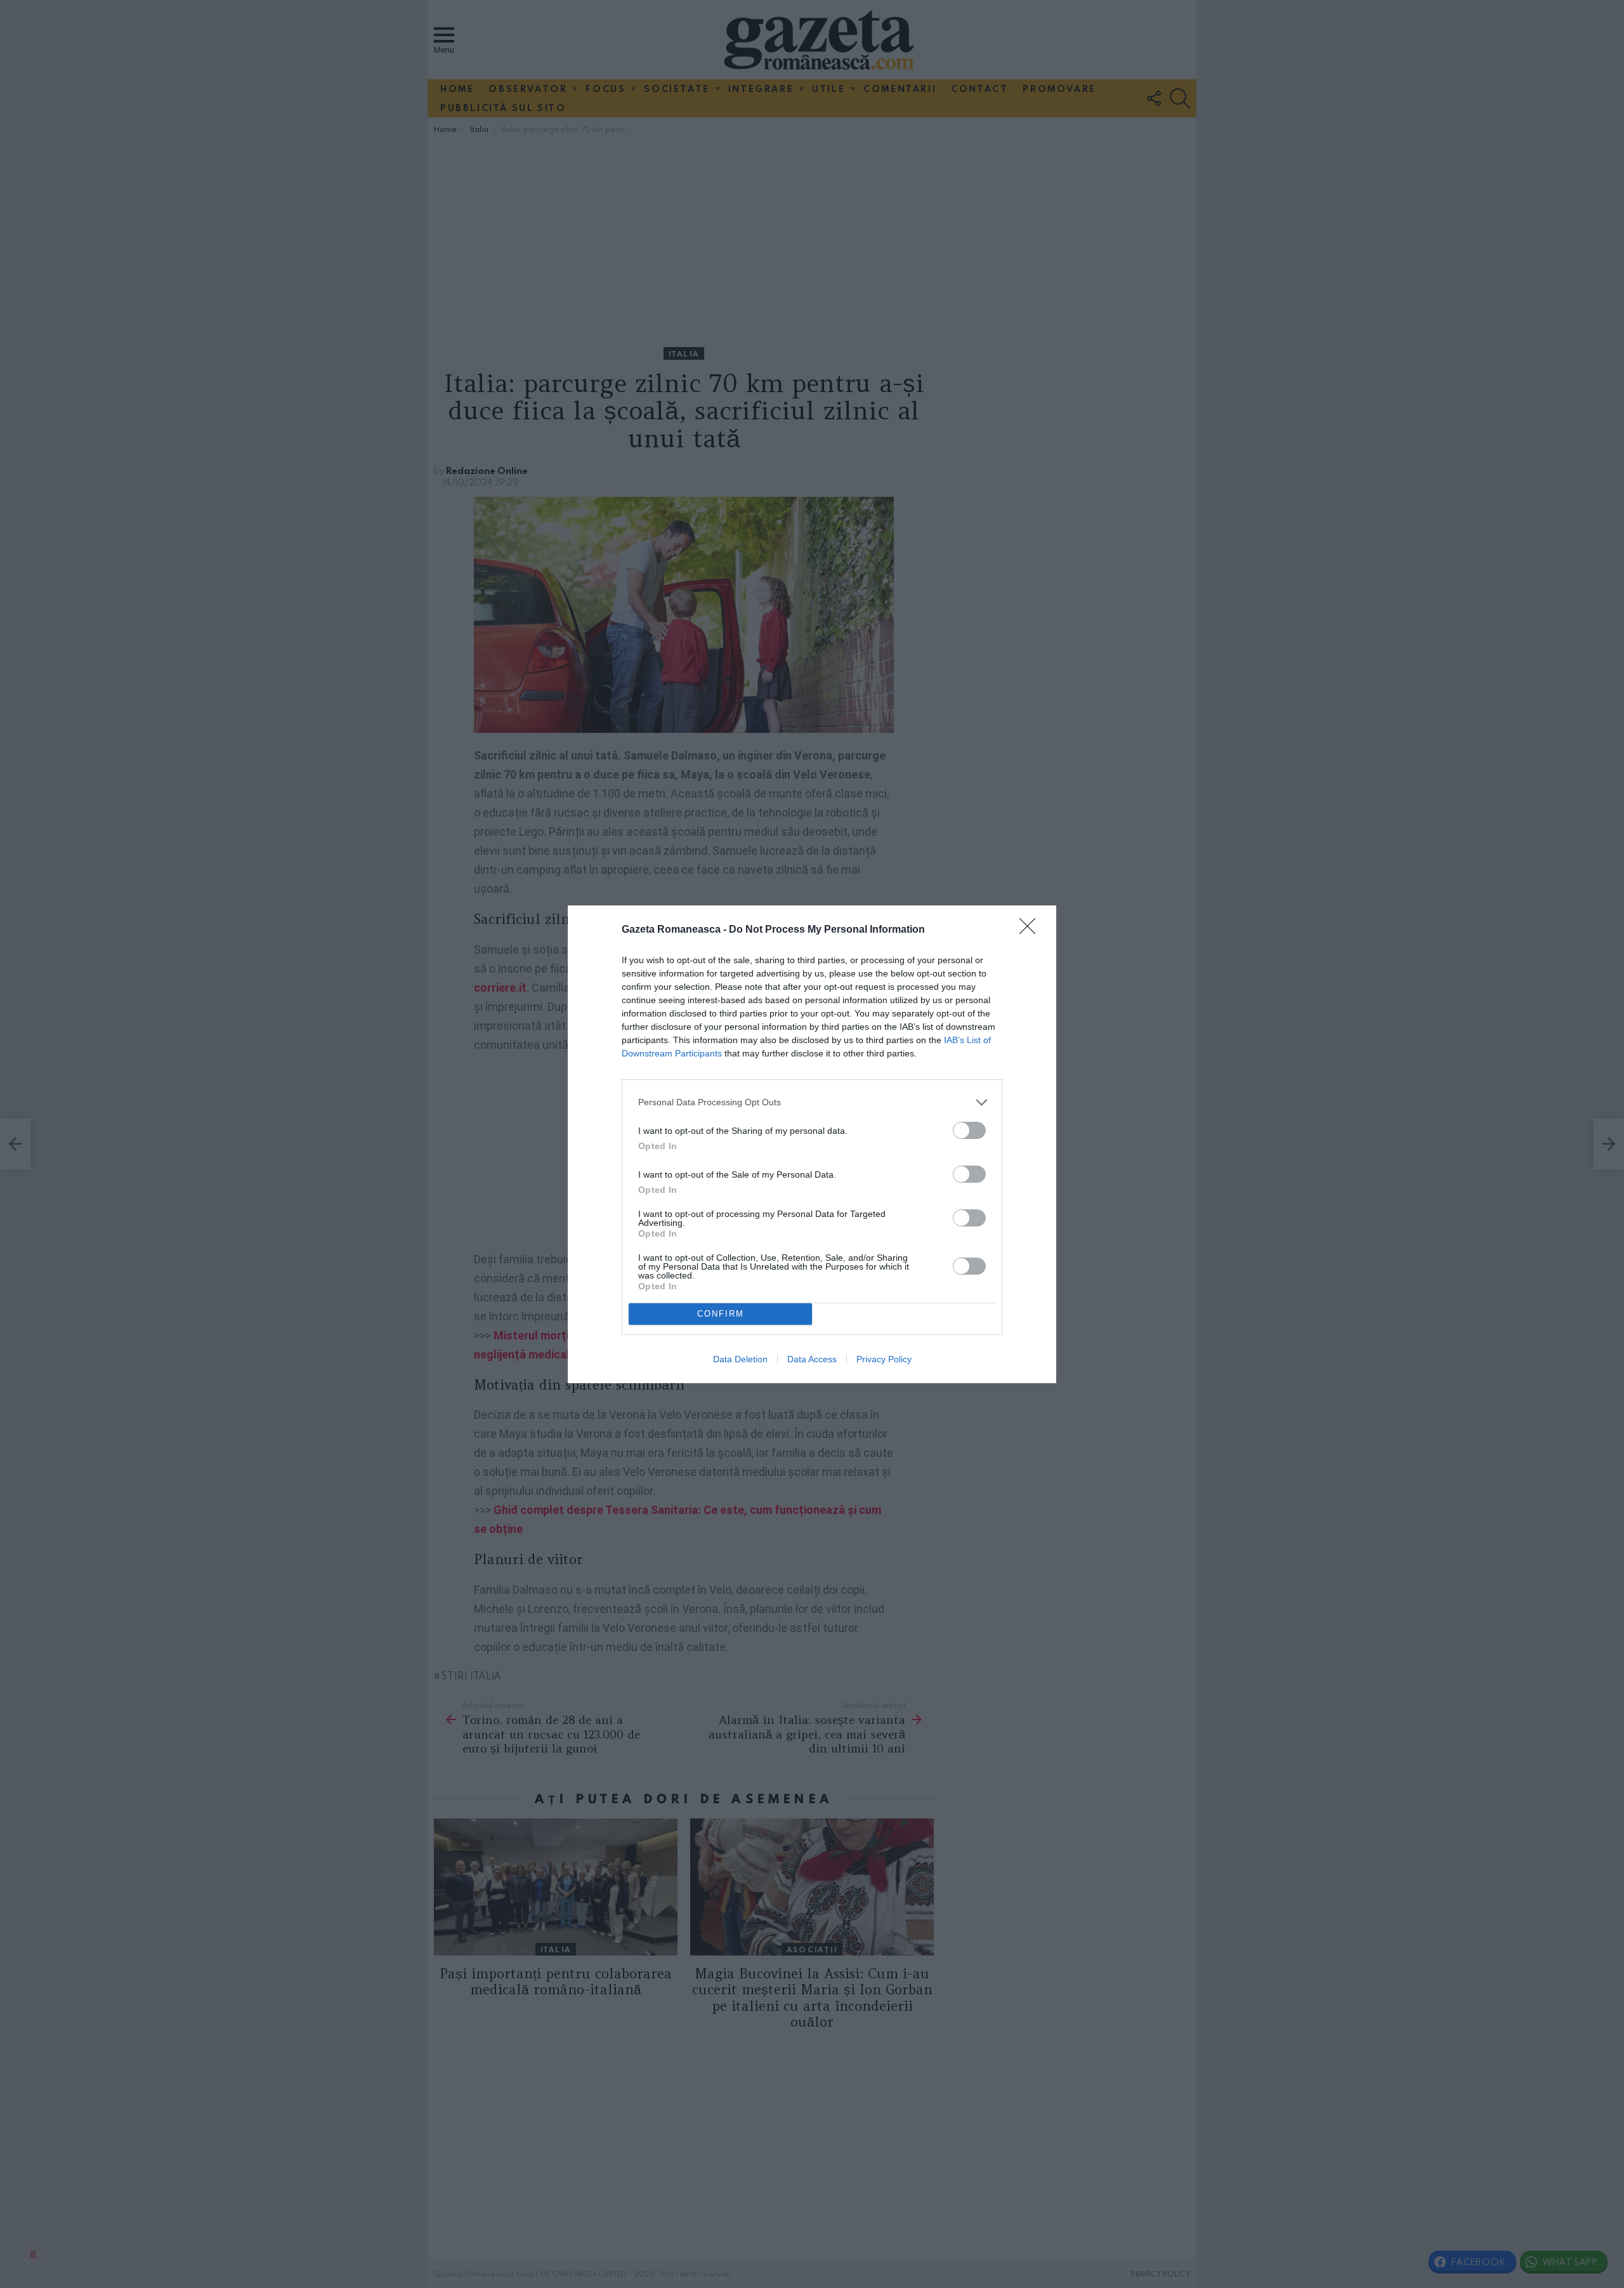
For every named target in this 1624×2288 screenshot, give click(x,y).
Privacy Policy (884, 1359)
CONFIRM (721, 1314)
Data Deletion (740, 1359)
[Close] (1031, 930)
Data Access (812, 1359)
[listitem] (812, 1102)
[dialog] (812, 1144)
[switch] (969, 1130)
